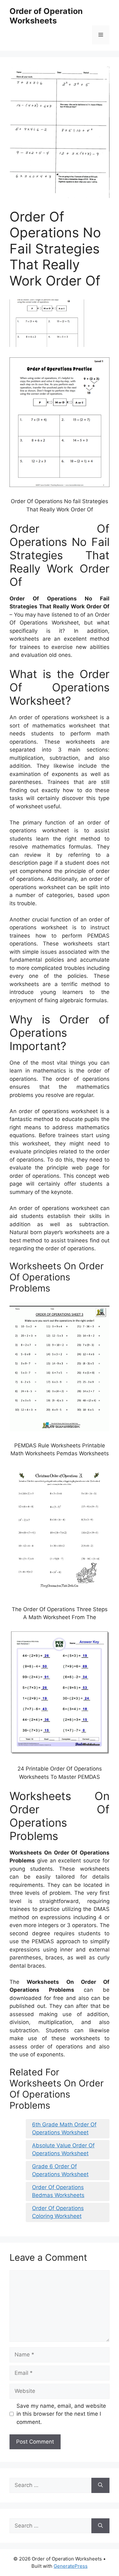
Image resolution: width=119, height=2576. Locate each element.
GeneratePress (71, 2566)
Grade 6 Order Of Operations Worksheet (60, 2170)
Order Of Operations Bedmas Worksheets (58, 2191)
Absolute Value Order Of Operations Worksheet (63, 2150)
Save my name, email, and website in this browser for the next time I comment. (61, 2414)
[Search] (100, 2485)
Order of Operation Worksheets (46, 16)
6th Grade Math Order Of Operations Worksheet (64, 2129)
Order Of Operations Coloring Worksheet (58, 2212)
